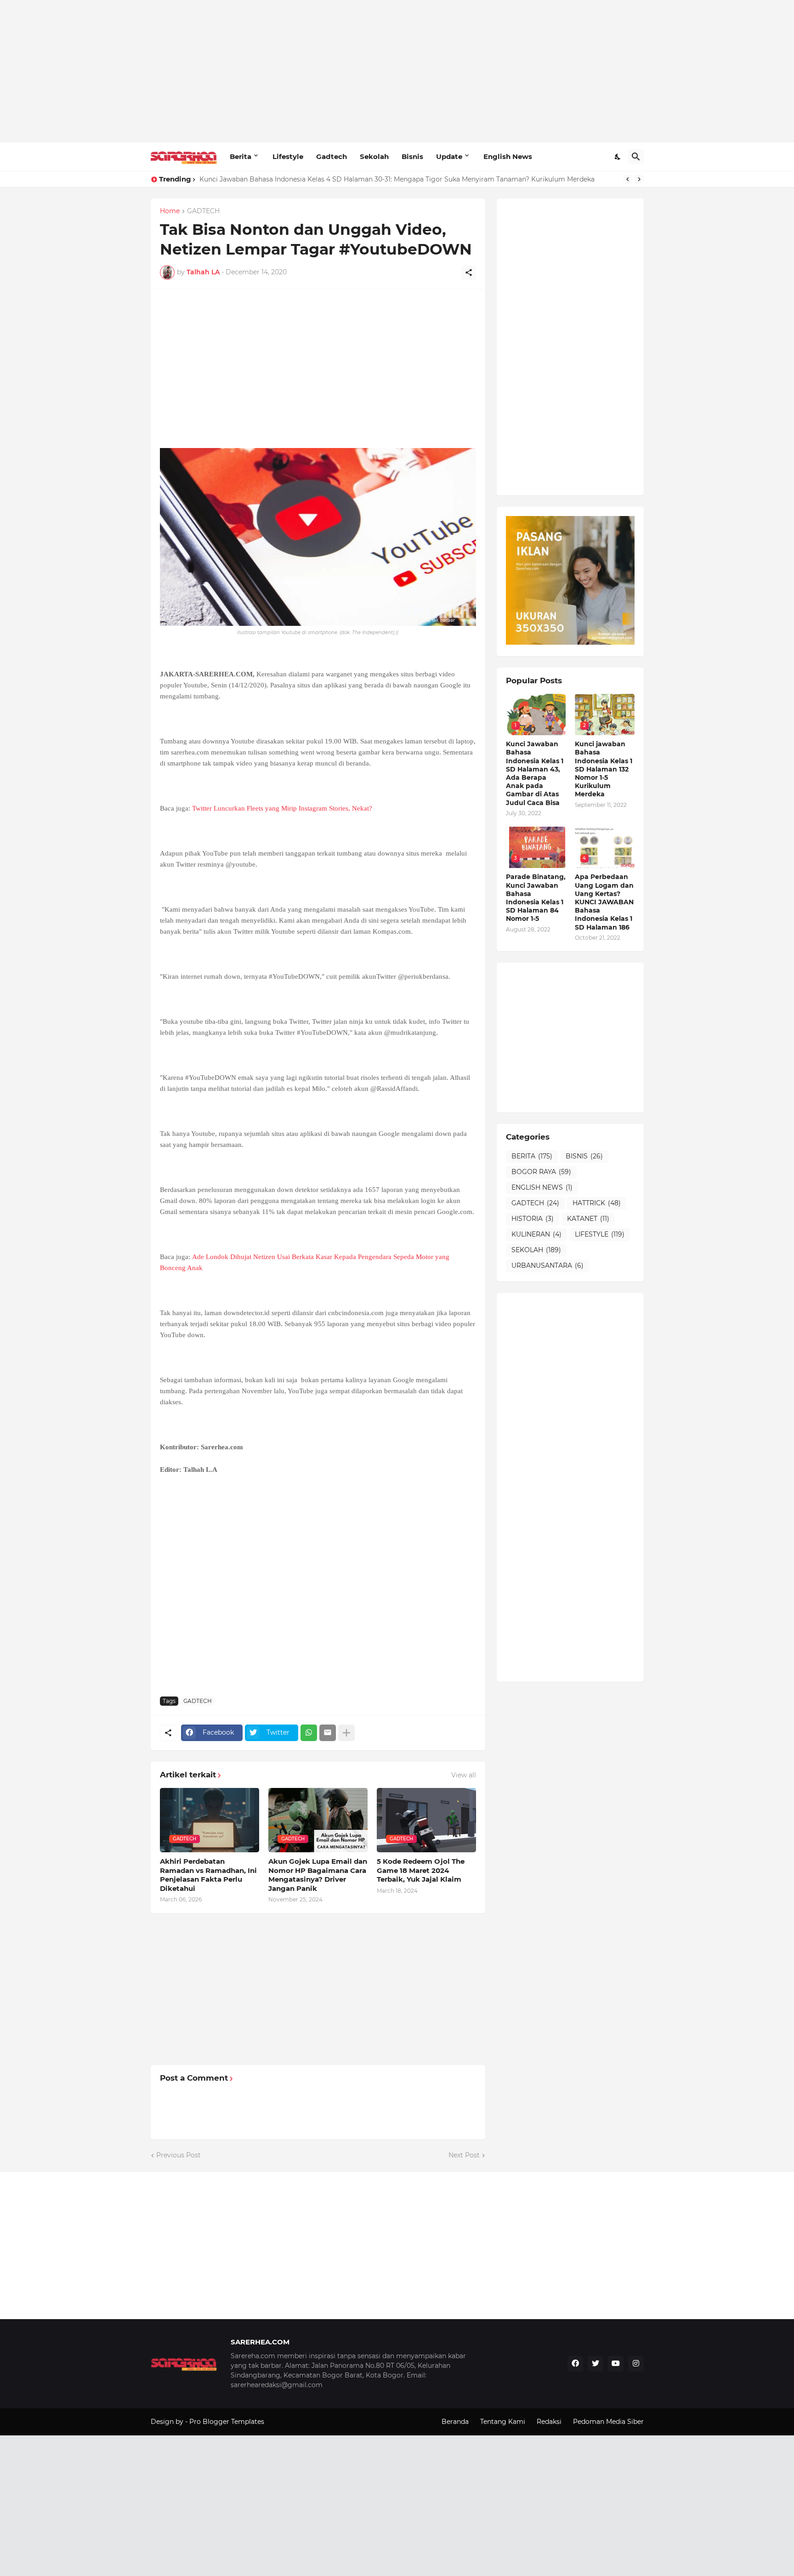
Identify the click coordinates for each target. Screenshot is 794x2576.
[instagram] (636, 2364)
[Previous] (628, 179)
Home (170, 211)
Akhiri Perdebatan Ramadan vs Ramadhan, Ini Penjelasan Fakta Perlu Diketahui (208, 1875)
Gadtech (332, 156)
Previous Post (179, 2155)
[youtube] (616, 2364)
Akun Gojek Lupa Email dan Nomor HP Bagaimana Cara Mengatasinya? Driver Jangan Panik (318, 1875)
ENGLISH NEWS (542, 1187)
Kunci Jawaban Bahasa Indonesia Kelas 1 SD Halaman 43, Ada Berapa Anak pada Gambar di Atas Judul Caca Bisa (535, 773)
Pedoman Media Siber (608, 2422)
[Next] (639, 179)
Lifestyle (288, 156)
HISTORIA (533, 1219)
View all (464, 1775)
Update (449, 156)
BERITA (532, 1156)
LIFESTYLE (600, 1234)
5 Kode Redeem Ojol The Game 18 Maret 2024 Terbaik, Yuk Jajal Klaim (421, 1870)
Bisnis (412, 156)
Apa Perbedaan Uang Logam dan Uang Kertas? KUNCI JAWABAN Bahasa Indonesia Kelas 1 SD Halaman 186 (604, 902)
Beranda (455, 2422)
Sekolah (374, 156)
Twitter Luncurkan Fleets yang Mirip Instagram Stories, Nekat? (282, 808)
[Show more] (346, 1733)
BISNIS (584, 1156)
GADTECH (203, 211)
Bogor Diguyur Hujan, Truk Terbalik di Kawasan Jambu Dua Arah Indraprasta (323, 179)
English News (508, 156)
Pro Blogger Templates (227, 2422)
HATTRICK (597, 1203)
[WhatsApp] (309, 1733)
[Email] (328, 1733)
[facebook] (575, 2364)
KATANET (588, 1219)
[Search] (636, 157)
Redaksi (549, 2422)
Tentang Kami (503, 2422)
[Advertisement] (397, 71)
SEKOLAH (536, 1250)
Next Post (464, 2155)
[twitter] (595, 2364)
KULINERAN (536, 1234)
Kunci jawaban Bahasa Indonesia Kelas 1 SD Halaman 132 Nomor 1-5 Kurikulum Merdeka (604, 769)
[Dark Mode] (618, 157)
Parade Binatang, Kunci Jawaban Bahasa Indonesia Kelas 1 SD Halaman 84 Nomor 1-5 (536, 898)
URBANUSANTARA (547, 1265)
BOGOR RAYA (541, 1172)
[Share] (469, 272)
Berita (241, 156)
